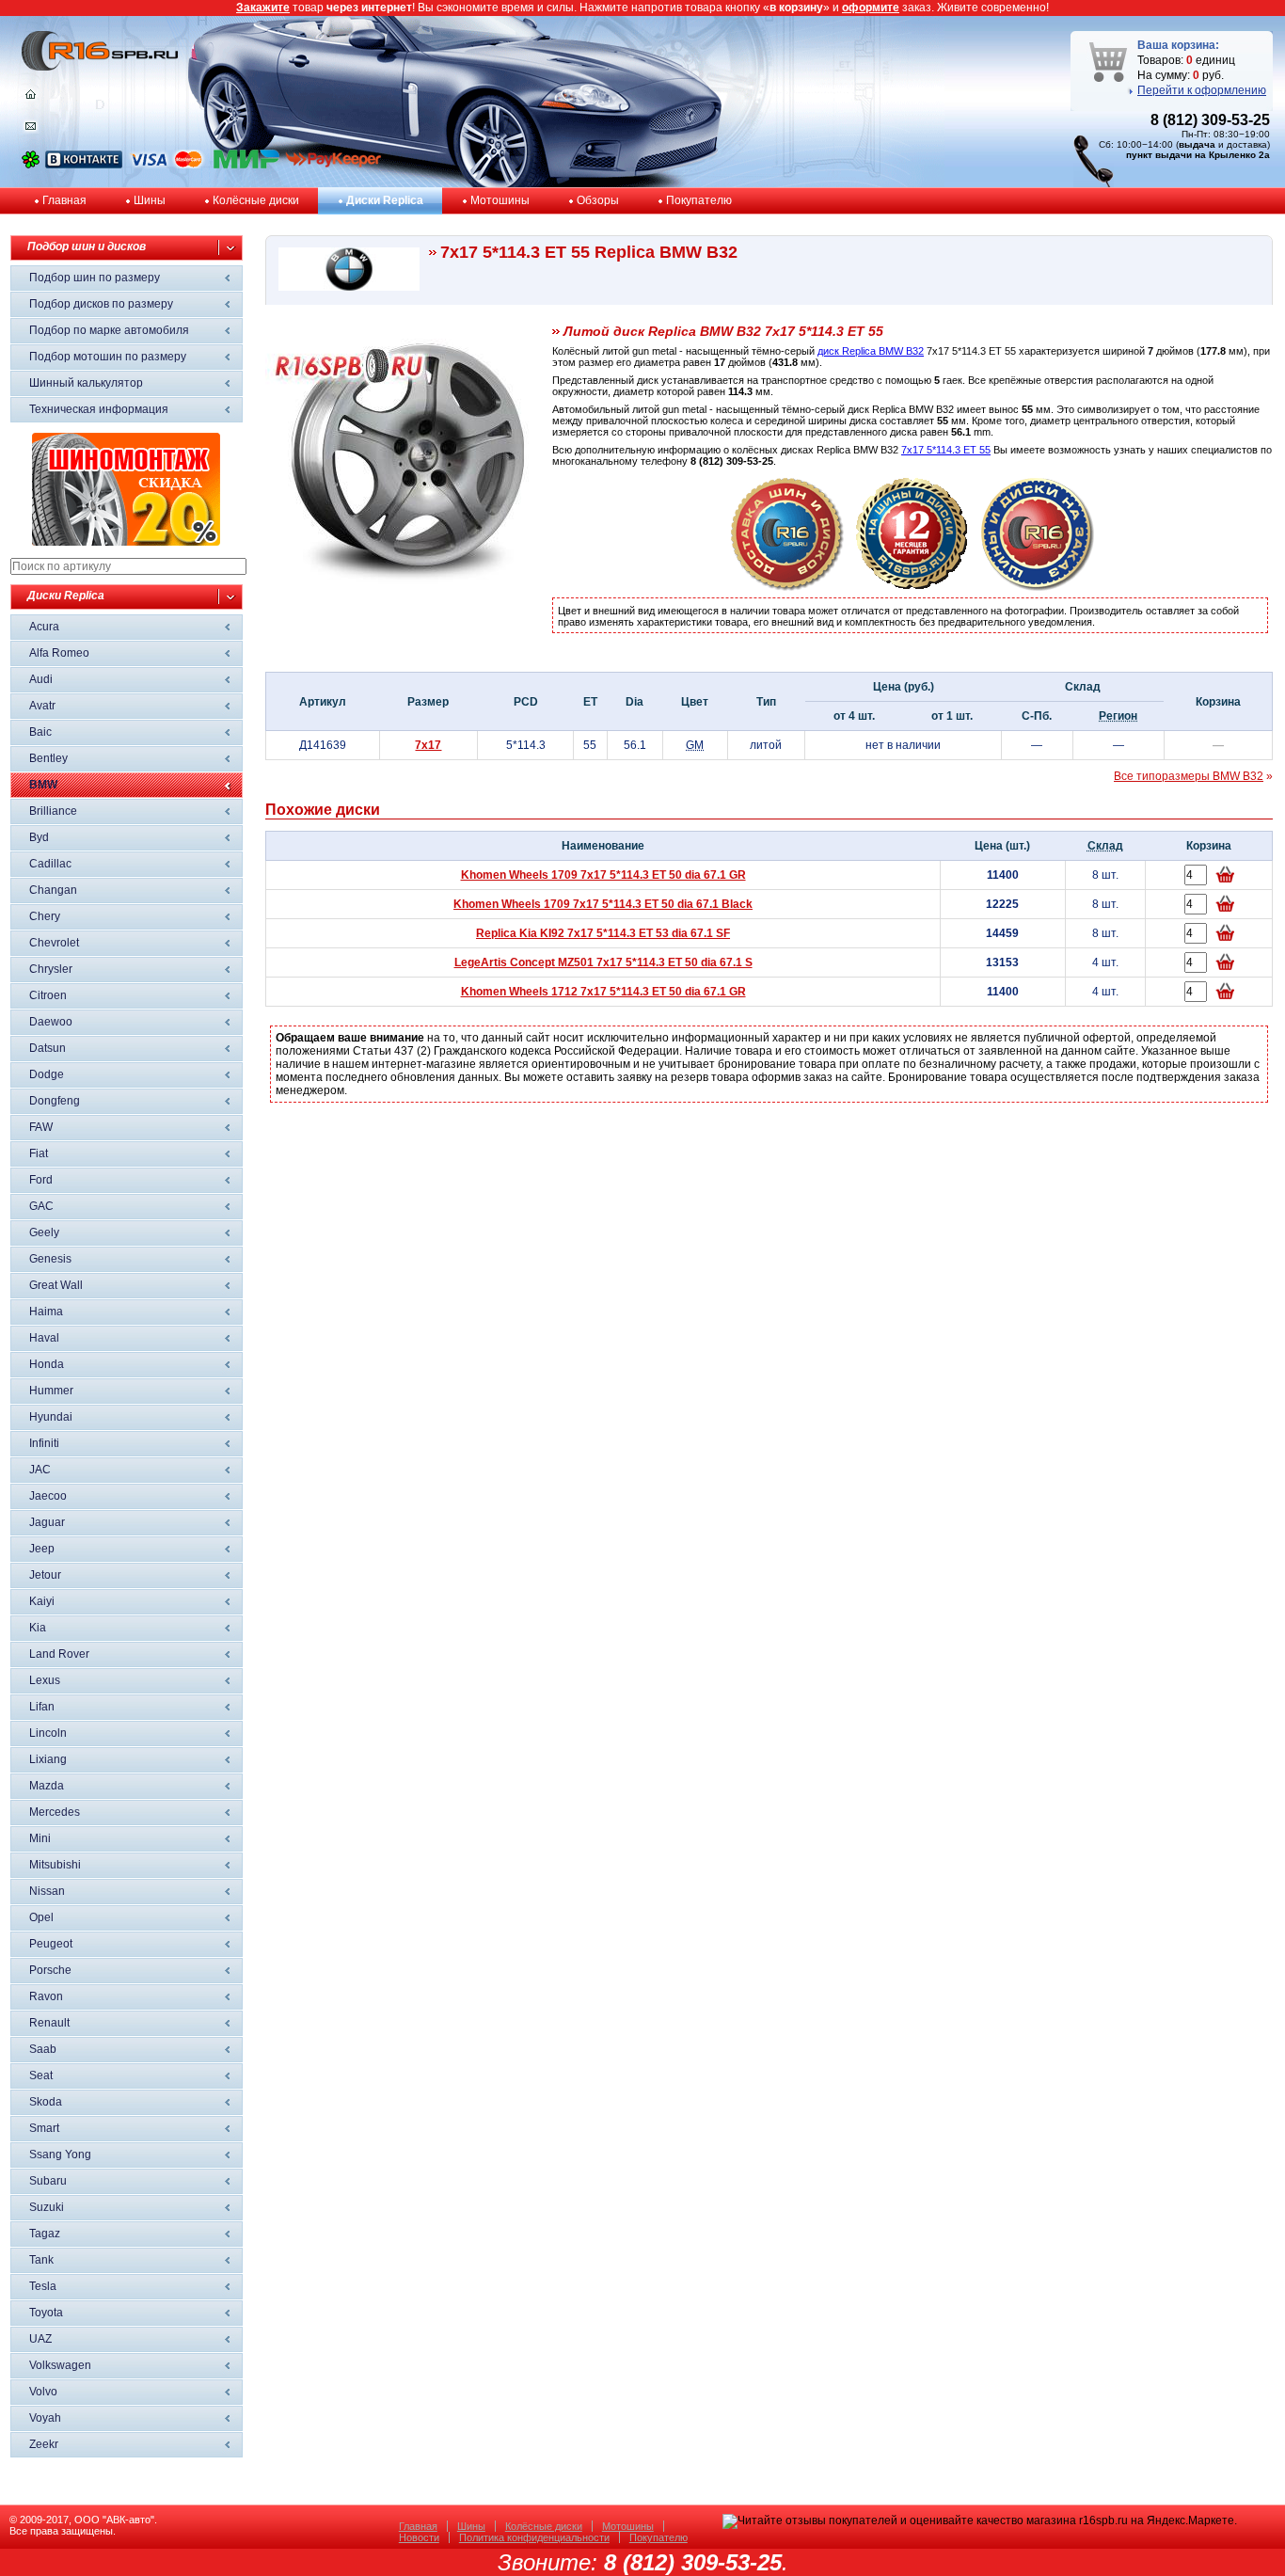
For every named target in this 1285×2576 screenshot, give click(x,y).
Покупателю (699, 200)
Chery (45, 916)
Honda (47, 1364)
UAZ (40, 2339)
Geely (44, 1232)
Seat (41, 2075)
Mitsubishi (55, 1865)
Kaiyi (42, 1601)
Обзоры (598, 200)
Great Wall (56, 1285)
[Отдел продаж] (31, 130)
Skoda (46, 2102)
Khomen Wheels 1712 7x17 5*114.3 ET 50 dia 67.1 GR (603, 992)
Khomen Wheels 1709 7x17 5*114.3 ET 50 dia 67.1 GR (603, 875)
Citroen (48, 995)
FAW (41, 1127)
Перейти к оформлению (1202, 90)
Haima (46, 1312)
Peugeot (51, 1944)
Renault (49, 2023)
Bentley (48, 758)
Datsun (48, 1048)
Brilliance (53, 811)
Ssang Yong (60, 2155)
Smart (44, 2128)
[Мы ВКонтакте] (84, 165)
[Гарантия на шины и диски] (912, 587)
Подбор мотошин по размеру (108, 357)
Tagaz (45, 2234)
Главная (64, 200)
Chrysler (51, 969)
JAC (40, 1470)
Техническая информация (99, 409)
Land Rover (59, 1654)
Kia (38, 1628)
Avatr (42, 706)
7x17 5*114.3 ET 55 (946, 450)
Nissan (47, 1891)
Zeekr (44, 2444)
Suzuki (47, 2207)
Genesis (50, 1259)
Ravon (46, 1996)
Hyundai (51, 1417)
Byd (39, 837)
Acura (44, 627)
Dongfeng (55, 1101)
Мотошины (500, 200)
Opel (41, 1917)
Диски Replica (385, 200)
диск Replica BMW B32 (871, 351)
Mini (40, 1838)
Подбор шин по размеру (95, 278)
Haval (44, 1338)
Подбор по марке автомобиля (109, 330)
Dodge (47, 1074)
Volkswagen (60, 2365)
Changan (53, 890)
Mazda (47, 1786)
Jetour (45, 1575)
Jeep (42, 1549)
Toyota (46, 2313)
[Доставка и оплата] (787, 587)
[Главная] (31, 99)
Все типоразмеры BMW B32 (1189, 776)
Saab (43, 2049)
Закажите (263, 8)
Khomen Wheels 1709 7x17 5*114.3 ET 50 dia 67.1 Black (603, 904)
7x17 (428, 745)
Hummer (51, 1391)
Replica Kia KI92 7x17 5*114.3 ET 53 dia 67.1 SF (603, 933)
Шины (150, 200)
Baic (40, 732)
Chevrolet (54, 943)
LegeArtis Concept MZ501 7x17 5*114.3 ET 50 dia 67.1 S (603, 962)
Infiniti (44, 1443)
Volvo (43, 2392)
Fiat (39, 1153)
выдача (1197, 144)
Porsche (50, 1970)
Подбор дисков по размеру (101, 304)
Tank (41, 2260)
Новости (419, 2537)
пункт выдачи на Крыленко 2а (1198, 155)
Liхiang (48, 1759)
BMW (43, 785)
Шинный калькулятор (86, 383)
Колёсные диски (256, 200)
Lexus (45, 1680)
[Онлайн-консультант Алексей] (31, 165)
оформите (871, 8)
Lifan (42, 1707)
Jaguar (47, 1522)
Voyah (45, 2418)
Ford (41, 1180)
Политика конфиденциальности (534, 2537)
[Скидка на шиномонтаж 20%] (126, 542)
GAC (41, 1206)
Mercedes (55, 1812)
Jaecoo (48, 1496)
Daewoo (51, 1022)
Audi (41, 679)
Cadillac (50, 864)
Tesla (43, 2286)
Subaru (48, 2181)
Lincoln (48, 1733)
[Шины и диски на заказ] (1038, 587)
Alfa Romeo (59, 653)
